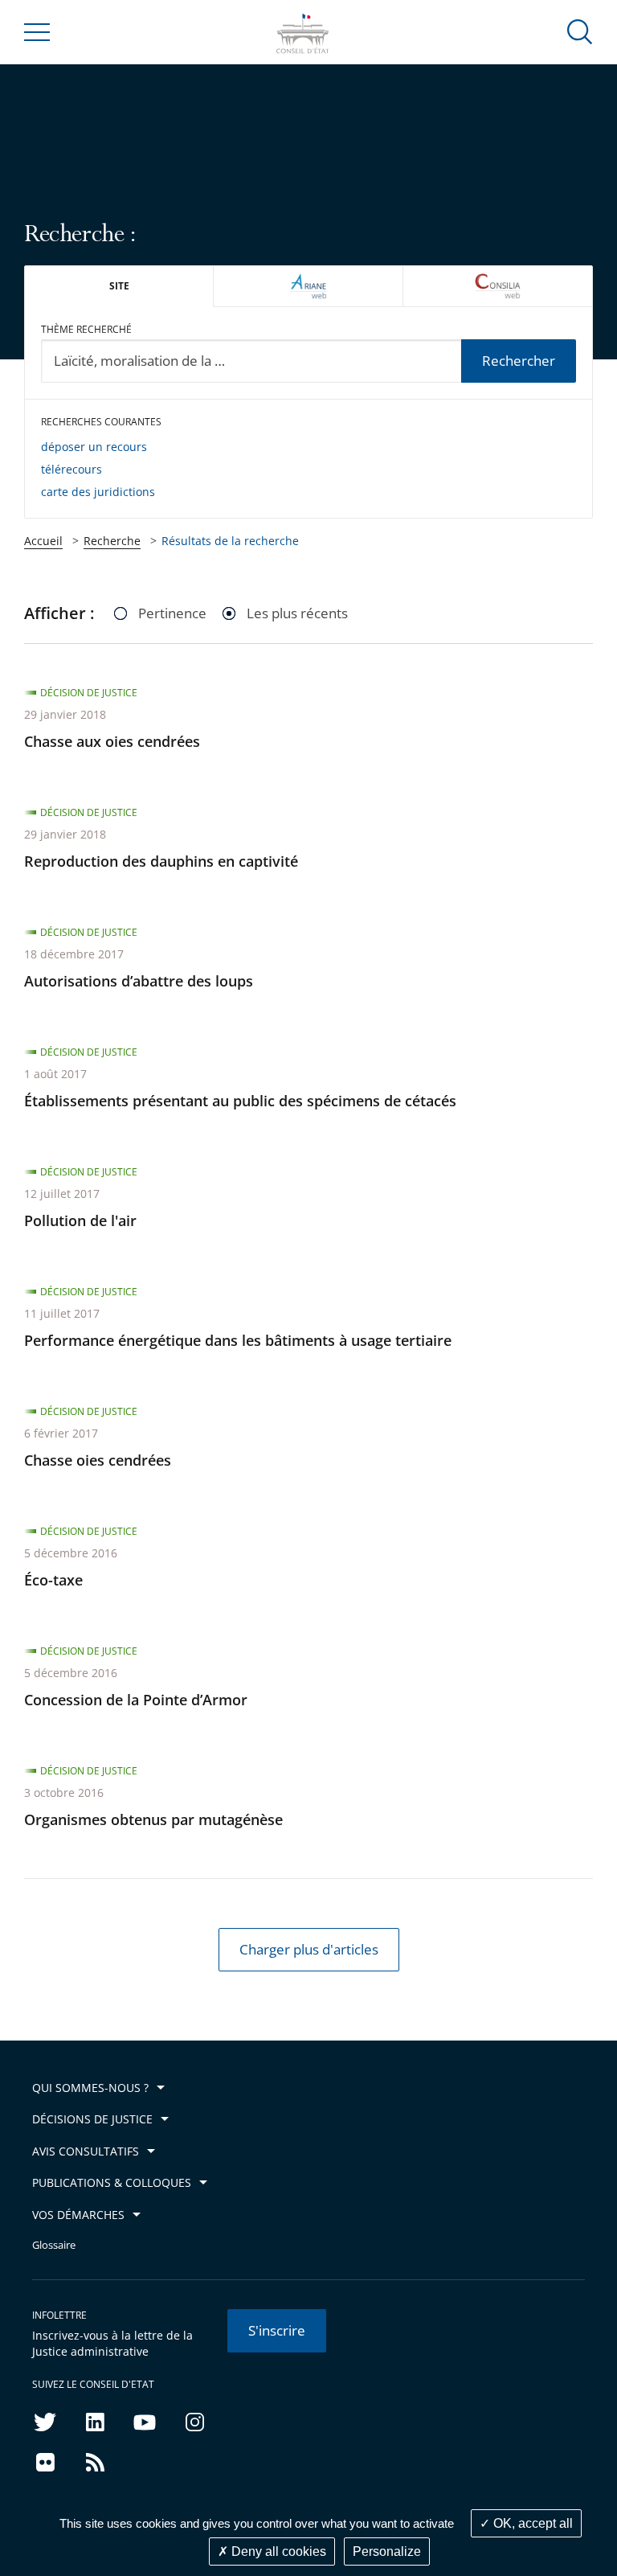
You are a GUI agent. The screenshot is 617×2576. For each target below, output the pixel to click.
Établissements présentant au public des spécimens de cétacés (240, 1101)
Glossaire (54, 2245)
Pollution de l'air (80, 1220)
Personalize (387, 2551)
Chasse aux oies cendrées (112, 741)
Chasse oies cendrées (98, 1460)
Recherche (112, 541)
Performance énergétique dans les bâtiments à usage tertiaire (238, 1340)
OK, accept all (531, 2523)
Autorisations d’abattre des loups (139, 981)
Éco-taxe (53, 1580)
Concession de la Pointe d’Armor (136, 1700)
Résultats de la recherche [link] (230, 541)
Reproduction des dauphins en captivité (161, 861)
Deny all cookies (277, 2551)
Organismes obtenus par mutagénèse (153, 1819)
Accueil (43, 541)
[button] (580, 31)
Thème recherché (86, 329)
